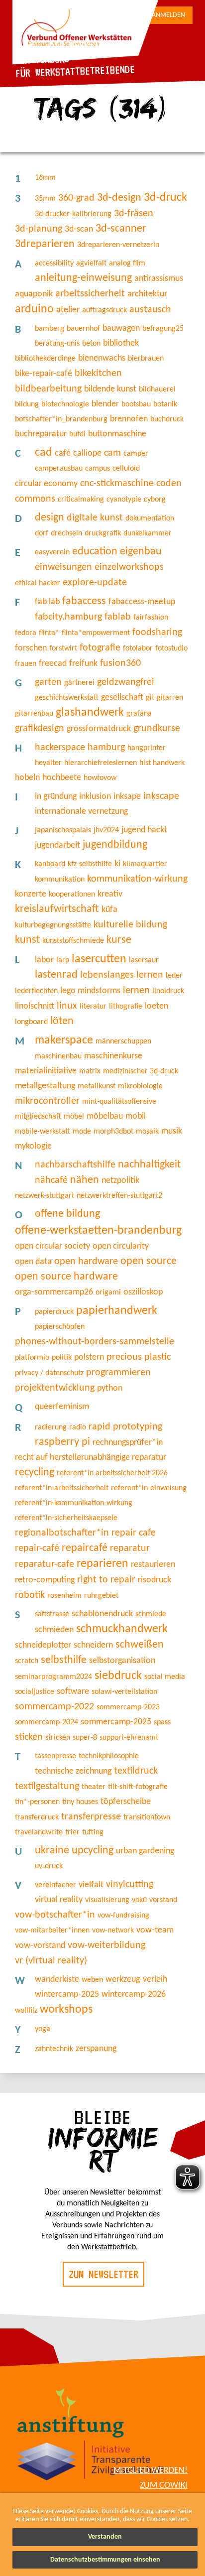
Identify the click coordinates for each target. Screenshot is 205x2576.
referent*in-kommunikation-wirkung (74, 1503)
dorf (42, 533)
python (110, 1388)
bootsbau (136, 404)
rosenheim (64, 1596)
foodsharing (157, 633)
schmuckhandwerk (122, 1629)
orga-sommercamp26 (54, 1292)
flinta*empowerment (96, 633)
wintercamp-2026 (134, 1995)
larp (63, 960)
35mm (45, 199)
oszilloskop (143, 1292)
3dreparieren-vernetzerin (118, 245)
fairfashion (151, 618)
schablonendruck (102, 1614)
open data (33, 1262)
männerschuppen (123, 1041)
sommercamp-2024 (47, 1722)
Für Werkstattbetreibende (75, 71)
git (150, 698)
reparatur (130, 1548)
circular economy (46, 484)
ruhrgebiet (101, 1596)
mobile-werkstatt (43, 1132)
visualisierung (107, 1900)
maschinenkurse (113, 1056)
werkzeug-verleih (136, 1980)
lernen (136, 991)
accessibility (54, 263)
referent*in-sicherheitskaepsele (66, 1518)
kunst (27, 940)
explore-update (95, 583)
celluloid (126, 469)
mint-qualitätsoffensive (119, 1102)
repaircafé (85, 1548)
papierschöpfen (60, 1327)
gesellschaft (122, 698)
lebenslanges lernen (122, 975)
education (95, 552)
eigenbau (141, 552)
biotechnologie (65, 404)
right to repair (106, 1580)
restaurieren (153, 1565)
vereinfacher (55, 1885)
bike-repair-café (44, 374)
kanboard (50, 864)
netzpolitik (120, 1181)
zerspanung (96, 2049)
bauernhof (83, 329)
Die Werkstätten (87, 45)
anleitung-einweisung (83, 278)
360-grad (76, 198)
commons (35, 499)
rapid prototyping (125, 1427)
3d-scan (79, 229)
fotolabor (138, 648)
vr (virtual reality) (51, 1961)
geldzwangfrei (126, 682)
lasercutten (99, 959)
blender (105, 404)
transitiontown (147, 1817)
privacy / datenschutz (49, 1373)
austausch (150, 310)
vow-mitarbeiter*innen (52, 1931)
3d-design (119, 198)
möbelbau (105, 1116)
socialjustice (35, 1692)
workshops (66, 2010)
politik (62, 1358)
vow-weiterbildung (106, 1945)
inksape (127, 797)
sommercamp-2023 (128, 1707)
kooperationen (72, 895)
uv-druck (49, 1866)
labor (44, 960)
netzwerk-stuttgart (45, 1196)
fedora (26, 633)
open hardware (86, 1262)
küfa (109, 910)
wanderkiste (57, 1980)
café (63, 453)
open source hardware (66, 1277)
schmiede (151, 1614)
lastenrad (56, 975)
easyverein (52, 552)
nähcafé (51, 1180)
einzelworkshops (129, 567)
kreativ (110, 894)
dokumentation (150, 518)
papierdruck (54, 1312)
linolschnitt (35, 1006)
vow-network (113, 1931)
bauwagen (121, 328)
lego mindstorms (90, 991)
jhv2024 (106, 830)
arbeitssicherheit (90, 294)
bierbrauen (146, 359)
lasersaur (144, 960)
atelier (68, 310)
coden (169, 484)
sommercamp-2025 (116, 1722)
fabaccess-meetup (142, 602)
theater (94, 1787)
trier (72, 1832)
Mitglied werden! (151, 2471)
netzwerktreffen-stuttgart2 (119, 1196)
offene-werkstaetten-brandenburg (98, 1231)
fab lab (47, 602)
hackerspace (60, 748)
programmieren (118, 1373)
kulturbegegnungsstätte (53, 925)
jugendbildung (115, 845)
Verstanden (105, 2537)
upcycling (93, 1851)
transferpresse (91, 1817)
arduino (34, 309)
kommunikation (60, 880)
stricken (58, 1738)
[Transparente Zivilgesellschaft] (91, 2462)
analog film (127, 263)
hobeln (27, 778)
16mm (45, 178)
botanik (165, 404)
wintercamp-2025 (67, 1995)
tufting (93, 1832)
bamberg (50, 329)
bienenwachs (102, 358)
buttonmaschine (117, 434)
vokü (139, 1900)
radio (78, 1427)
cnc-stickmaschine (117, 484)
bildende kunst (110, 389)
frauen (26, 664)
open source (149, 1261)
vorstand (163, 1900)
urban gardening (145, 1851)
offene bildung (67, 1214)
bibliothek (121, 343)
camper (136, 454)
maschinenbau (58, 1056)
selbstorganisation (122, 1661)
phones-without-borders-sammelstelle (95, 1342)
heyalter (48, 763)
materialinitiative (46, 1071)
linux (67, 1006)
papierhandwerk (117, 1311)
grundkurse (157, 729)
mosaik (147, 1132)
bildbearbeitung (48, 389)
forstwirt (63, 648)
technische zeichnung (73, 1771)
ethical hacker (38, 583)
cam (112, 453)
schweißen (140, 1645)
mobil (136, 1116)
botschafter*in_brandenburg (61, 419)
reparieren (102, 1564)
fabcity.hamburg (68, 617)
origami (108, 1292)
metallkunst (97, 1086)
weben (92, 1980)
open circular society (52, 1246)
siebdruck (118, 1676)
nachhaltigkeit (149, 1165)
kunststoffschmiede (73, 941)
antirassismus (159, 279)
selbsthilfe (64, 1660)
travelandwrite (39, 1832)
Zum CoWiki (164, 2486)
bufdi (77, 434)
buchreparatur (41, 434)
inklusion (95, 797)
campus (98, 469)
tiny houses (80, 1802)
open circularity (121, 1246)
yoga (43, 2029)
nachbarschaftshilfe (75, 1165)
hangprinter (147, 748)
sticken (29, 1737)
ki (117, 864)
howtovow (100, 778)
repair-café (37, 1548)
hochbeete (62, 778)
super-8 (85, 1738)
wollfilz (26, 2011)
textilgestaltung (47, 1787)
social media (165, 1677)
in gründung (56, 797)
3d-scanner (121, 229)
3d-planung (39, 229)
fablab (118, 617)
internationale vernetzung (81, 812)
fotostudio (171, 648)
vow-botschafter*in (55, 1915)
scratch (27, 1661)
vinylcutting (130, 1885)
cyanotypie (124, 500)
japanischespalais (63, 830)
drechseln (66, 533)
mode (82, 1132)
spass (162, 1722)
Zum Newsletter (103, 2274)
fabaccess (84, 601)
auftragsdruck (104, 310)
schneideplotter (43, 1645)
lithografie (126, 1007)
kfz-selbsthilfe (90, 864)
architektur (147, 294)
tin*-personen (37, 1802)
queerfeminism (62, 1407)
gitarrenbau (34, 714)
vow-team (155, 1930)
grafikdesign (40, 729)
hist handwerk (162, 763)
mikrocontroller (47, 1101)
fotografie (100, 648)
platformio (32, 1358)
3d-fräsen (134, 214)
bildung (27, 404)
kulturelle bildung (130, 925)
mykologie (33, 1146)
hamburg (106, 748)
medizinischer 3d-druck (141, 1071)
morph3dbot (113, 1132)
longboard (31, 1022)
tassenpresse (55, 1756)
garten (48, 682)
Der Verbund (43, 59)
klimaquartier (145, 864)
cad (44, 453)
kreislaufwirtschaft (57, 909)
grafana (139, 714)
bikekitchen (98, 374)
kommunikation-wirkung (137, 879)
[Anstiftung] (71, 2414)
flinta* (49, 633)
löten (62, 1021)
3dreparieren (45, 244)
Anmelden (168, 15)
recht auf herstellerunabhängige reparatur (91, 1458)
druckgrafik (103, 533)
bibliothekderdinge (45, 359)
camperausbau (59, 469)
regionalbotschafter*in (62, 1533)
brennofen (129, 419)
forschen (31, 648)
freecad (53, 664)
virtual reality (59, 1900)
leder (174, 976)
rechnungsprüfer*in (128, 1443)
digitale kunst (95, 518)
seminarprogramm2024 (53, 1677)
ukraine (52, 1851)
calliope (87, 453)
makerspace (64, 1040)
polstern (89, 1357)
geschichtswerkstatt (67, 698)
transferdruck (37, 1817)
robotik (30, 1595)
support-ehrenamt (129, 1738)
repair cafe (134, 1533)
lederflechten (36, 991)
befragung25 (163, 329)
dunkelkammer (148, 533)
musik (172, 1131)
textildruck (136, 1771)
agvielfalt (91, 263)
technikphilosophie (109, 1756)
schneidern (93, 1645)
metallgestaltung (45, 1086)
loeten (156, 1006)
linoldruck (168, 991)
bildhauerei (157, 389)
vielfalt (91, 1885)
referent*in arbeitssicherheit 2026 (112, 1473)
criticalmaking (81, 500)
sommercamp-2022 (54, 1707)
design (50, 518)
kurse (119, 940)
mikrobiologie (140, 1086)
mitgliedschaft (38, 1117)
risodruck (154, 1580)
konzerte (31, 894)
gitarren (170, 698)
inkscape (161, 796)
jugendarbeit (57, 845)
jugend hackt (144, 830)
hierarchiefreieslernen (101, 763)
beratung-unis (57, 344)
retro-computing (45, 1580)
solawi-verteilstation (124, 1692)
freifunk (83, 664)
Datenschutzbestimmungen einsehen (105, 2560)
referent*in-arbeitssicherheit (62, 1488)
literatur (93, 1007)
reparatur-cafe (45, 1564)
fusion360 (120, 663)
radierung (51, 1427)
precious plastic (139, 1357)
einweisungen (63, 567)
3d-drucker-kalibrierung (73, 214)
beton (91, 344)
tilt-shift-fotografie (138, 1787)
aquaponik (34, 294)
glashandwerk (90, 713)
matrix (90, 1071)
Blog (25, 47)
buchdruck (167, 419)
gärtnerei (79, 683)
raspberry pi (62, 1442)
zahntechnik (54, 2049)
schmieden (54, 1630)
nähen (85, 1180)
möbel (74, 1117)
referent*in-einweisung (149, 1488)
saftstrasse (52, 1614)
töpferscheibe (126, 1802)
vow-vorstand (40, 1946)
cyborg (155, 500)
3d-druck (165, 198)
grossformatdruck (99, 729)
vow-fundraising (123, 1916)
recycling (35, 1473)
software (73, 1692)
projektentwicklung (55, 1388)
